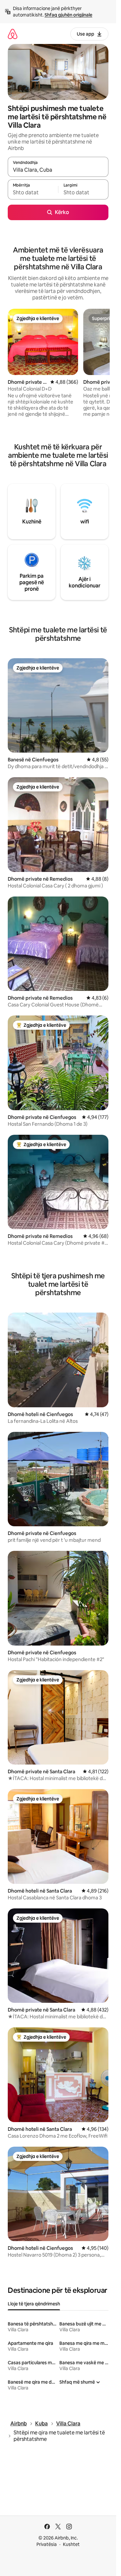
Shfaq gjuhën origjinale (68, 15)
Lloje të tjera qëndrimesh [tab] (34, 2304)
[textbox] (33, 192)
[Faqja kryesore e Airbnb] (13, 34)
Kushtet (71, 2544)
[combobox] (58, 170)
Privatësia (47, 2544)
